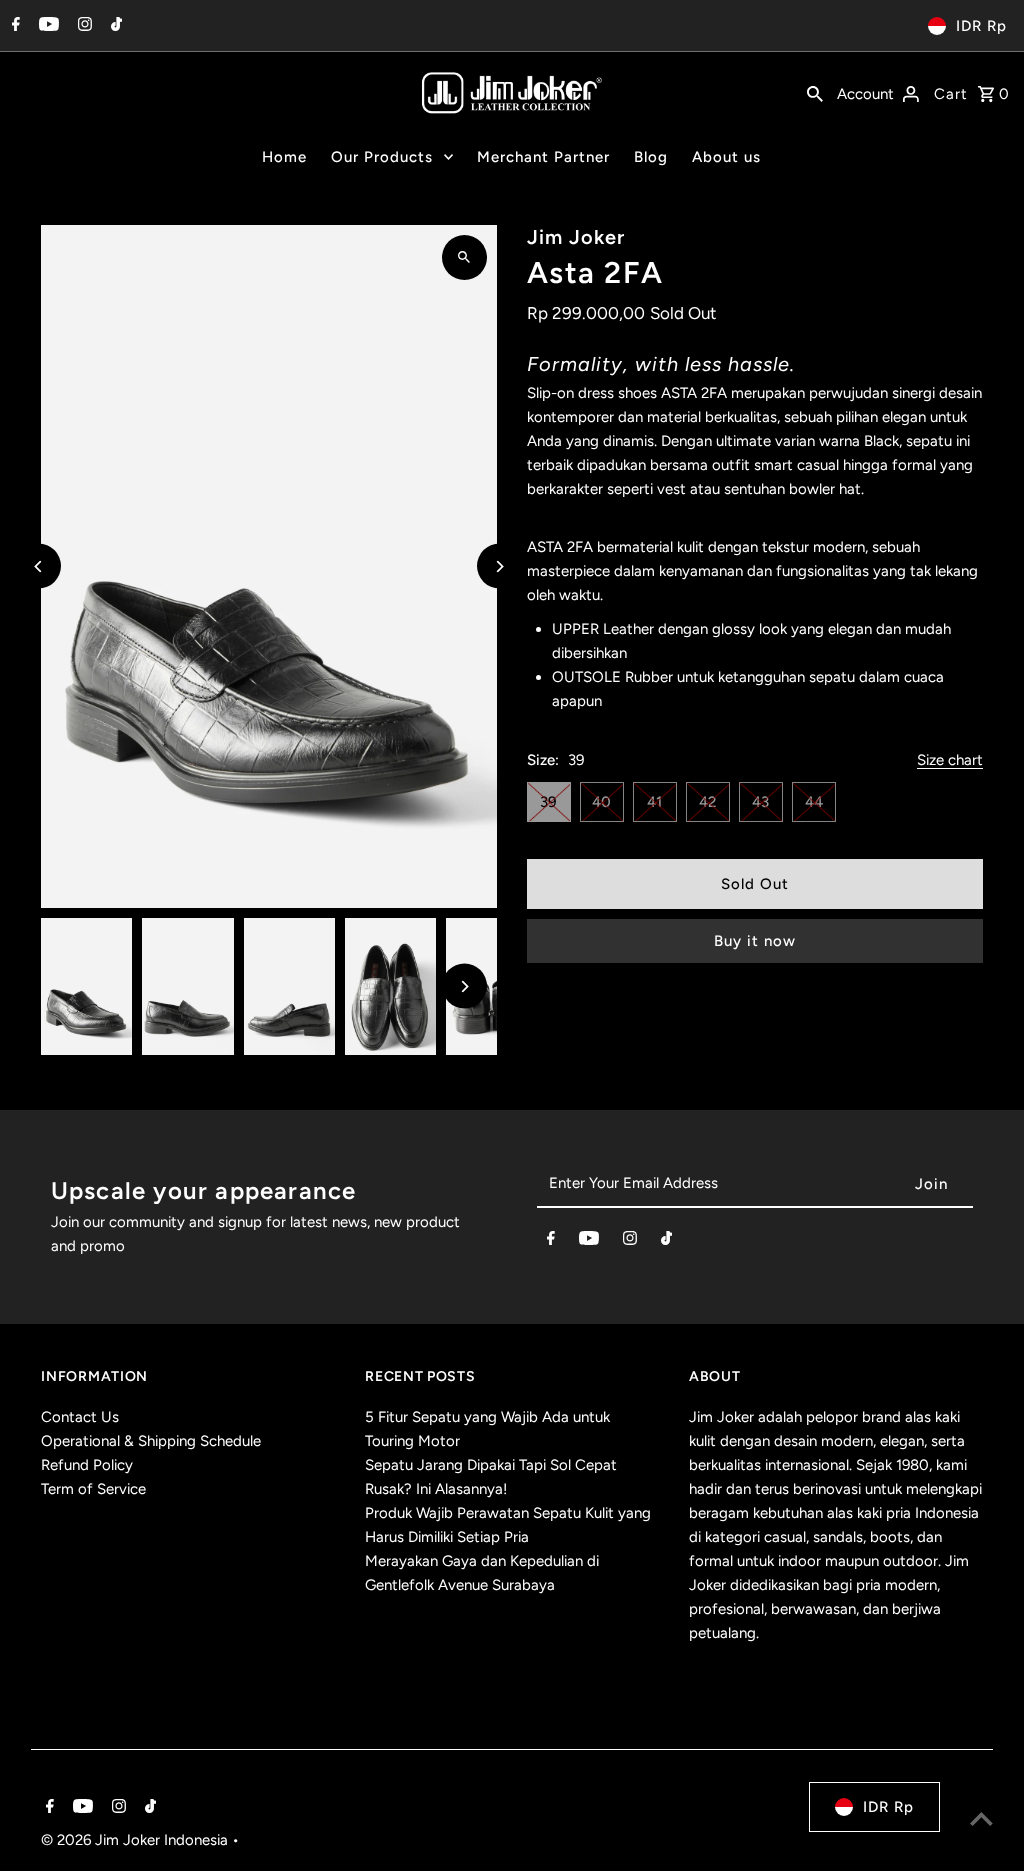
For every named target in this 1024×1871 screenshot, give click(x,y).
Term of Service (93, 1489)
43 (760, 802)
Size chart (950, 761)
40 (601, 802)
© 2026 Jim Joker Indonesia (136, 1840)
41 (654, 802)
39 (548, 802)
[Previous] (38, 566)
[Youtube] (46, 26)
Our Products (382, 157)
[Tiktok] (114, 26)
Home (284, 157)
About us (726, 157)
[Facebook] (13, 26)
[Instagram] (82, 26)
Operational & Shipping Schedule (151, 1441)
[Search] (815, 92)
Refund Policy (87, 1465)
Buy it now (755, 941)
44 (814, 802)
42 (707, 802)
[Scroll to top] (981, 1818)
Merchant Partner (543, 157)
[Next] (499, 566)
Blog (651, 157)
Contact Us (80, 1417)
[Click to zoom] (464, 257)
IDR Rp (981, 26)
